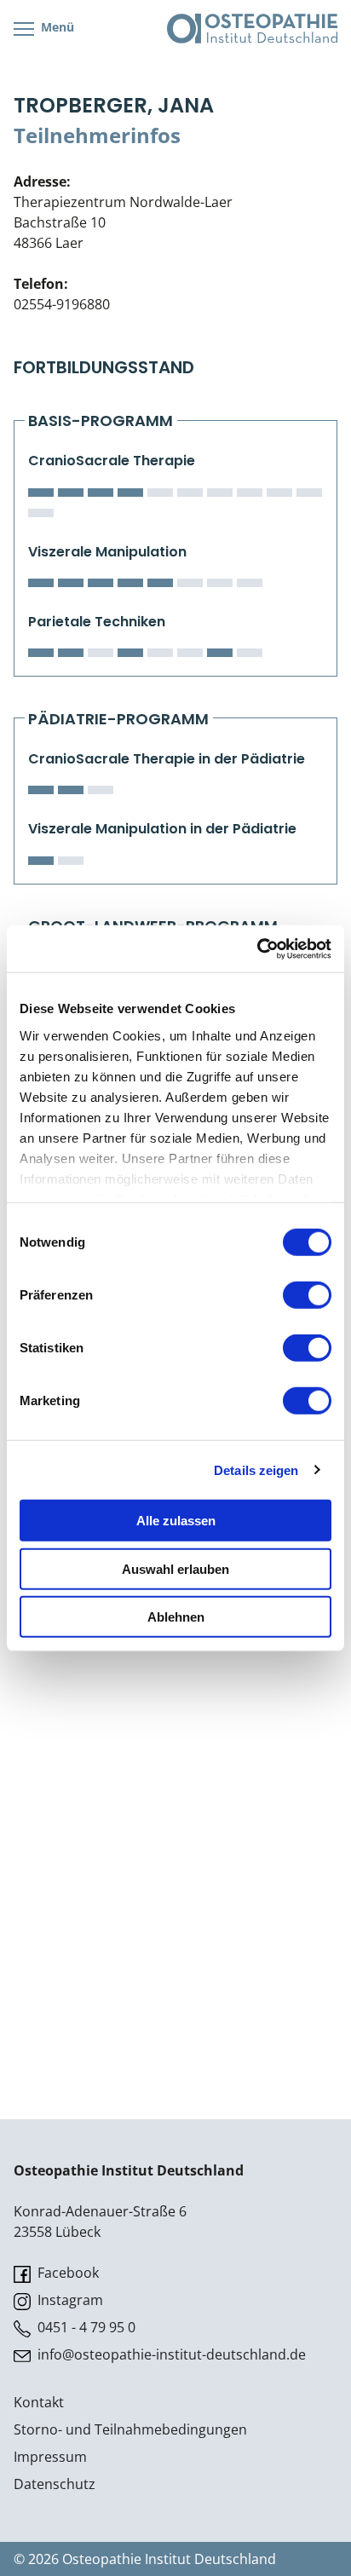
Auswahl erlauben (175, 1568)
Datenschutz (55, 2484)
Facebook (66, 2273)
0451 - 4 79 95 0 (85, 2327)
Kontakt (39, 2402)
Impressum (50, 2457)
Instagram (69, 2300)
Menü (56, 27)
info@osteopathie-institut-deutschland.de (170, 2354)
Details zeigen (256, 1470)
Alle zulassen (176, 1521)
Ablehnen (176, 1617)
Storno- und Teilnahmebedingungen (130, 2429)
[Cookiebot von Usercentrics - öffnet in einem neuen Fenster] (257, 948)
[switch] (307, 1295)
